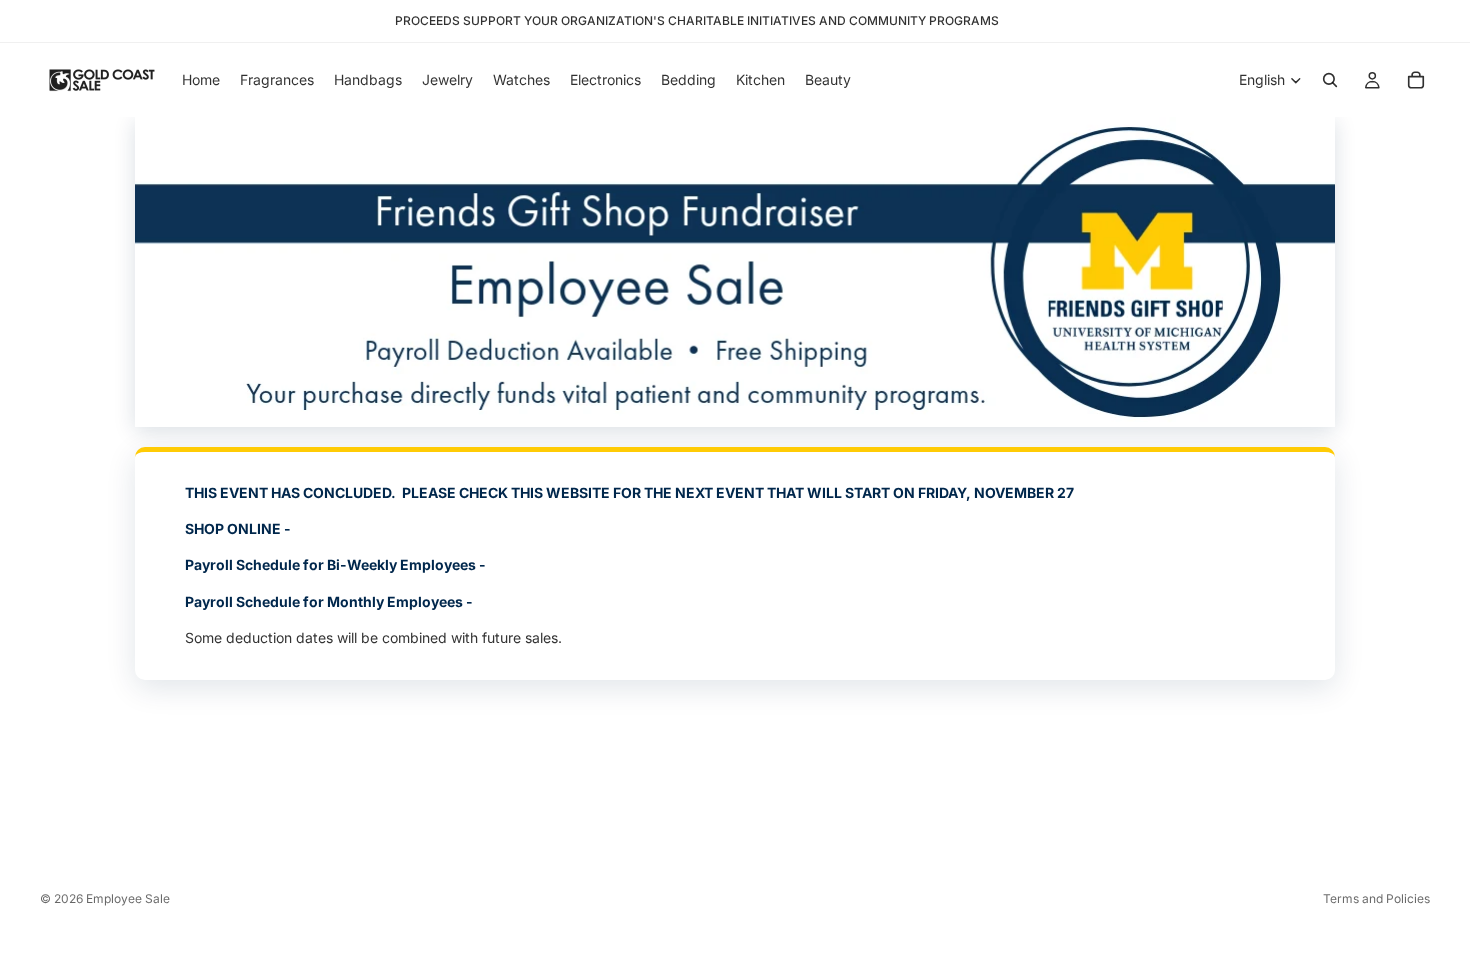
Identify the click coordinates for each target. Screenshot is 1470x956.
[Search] (1330, 80)
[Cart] (1416, 80)
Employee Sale (128, 898)
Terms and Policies (1376, 898)
